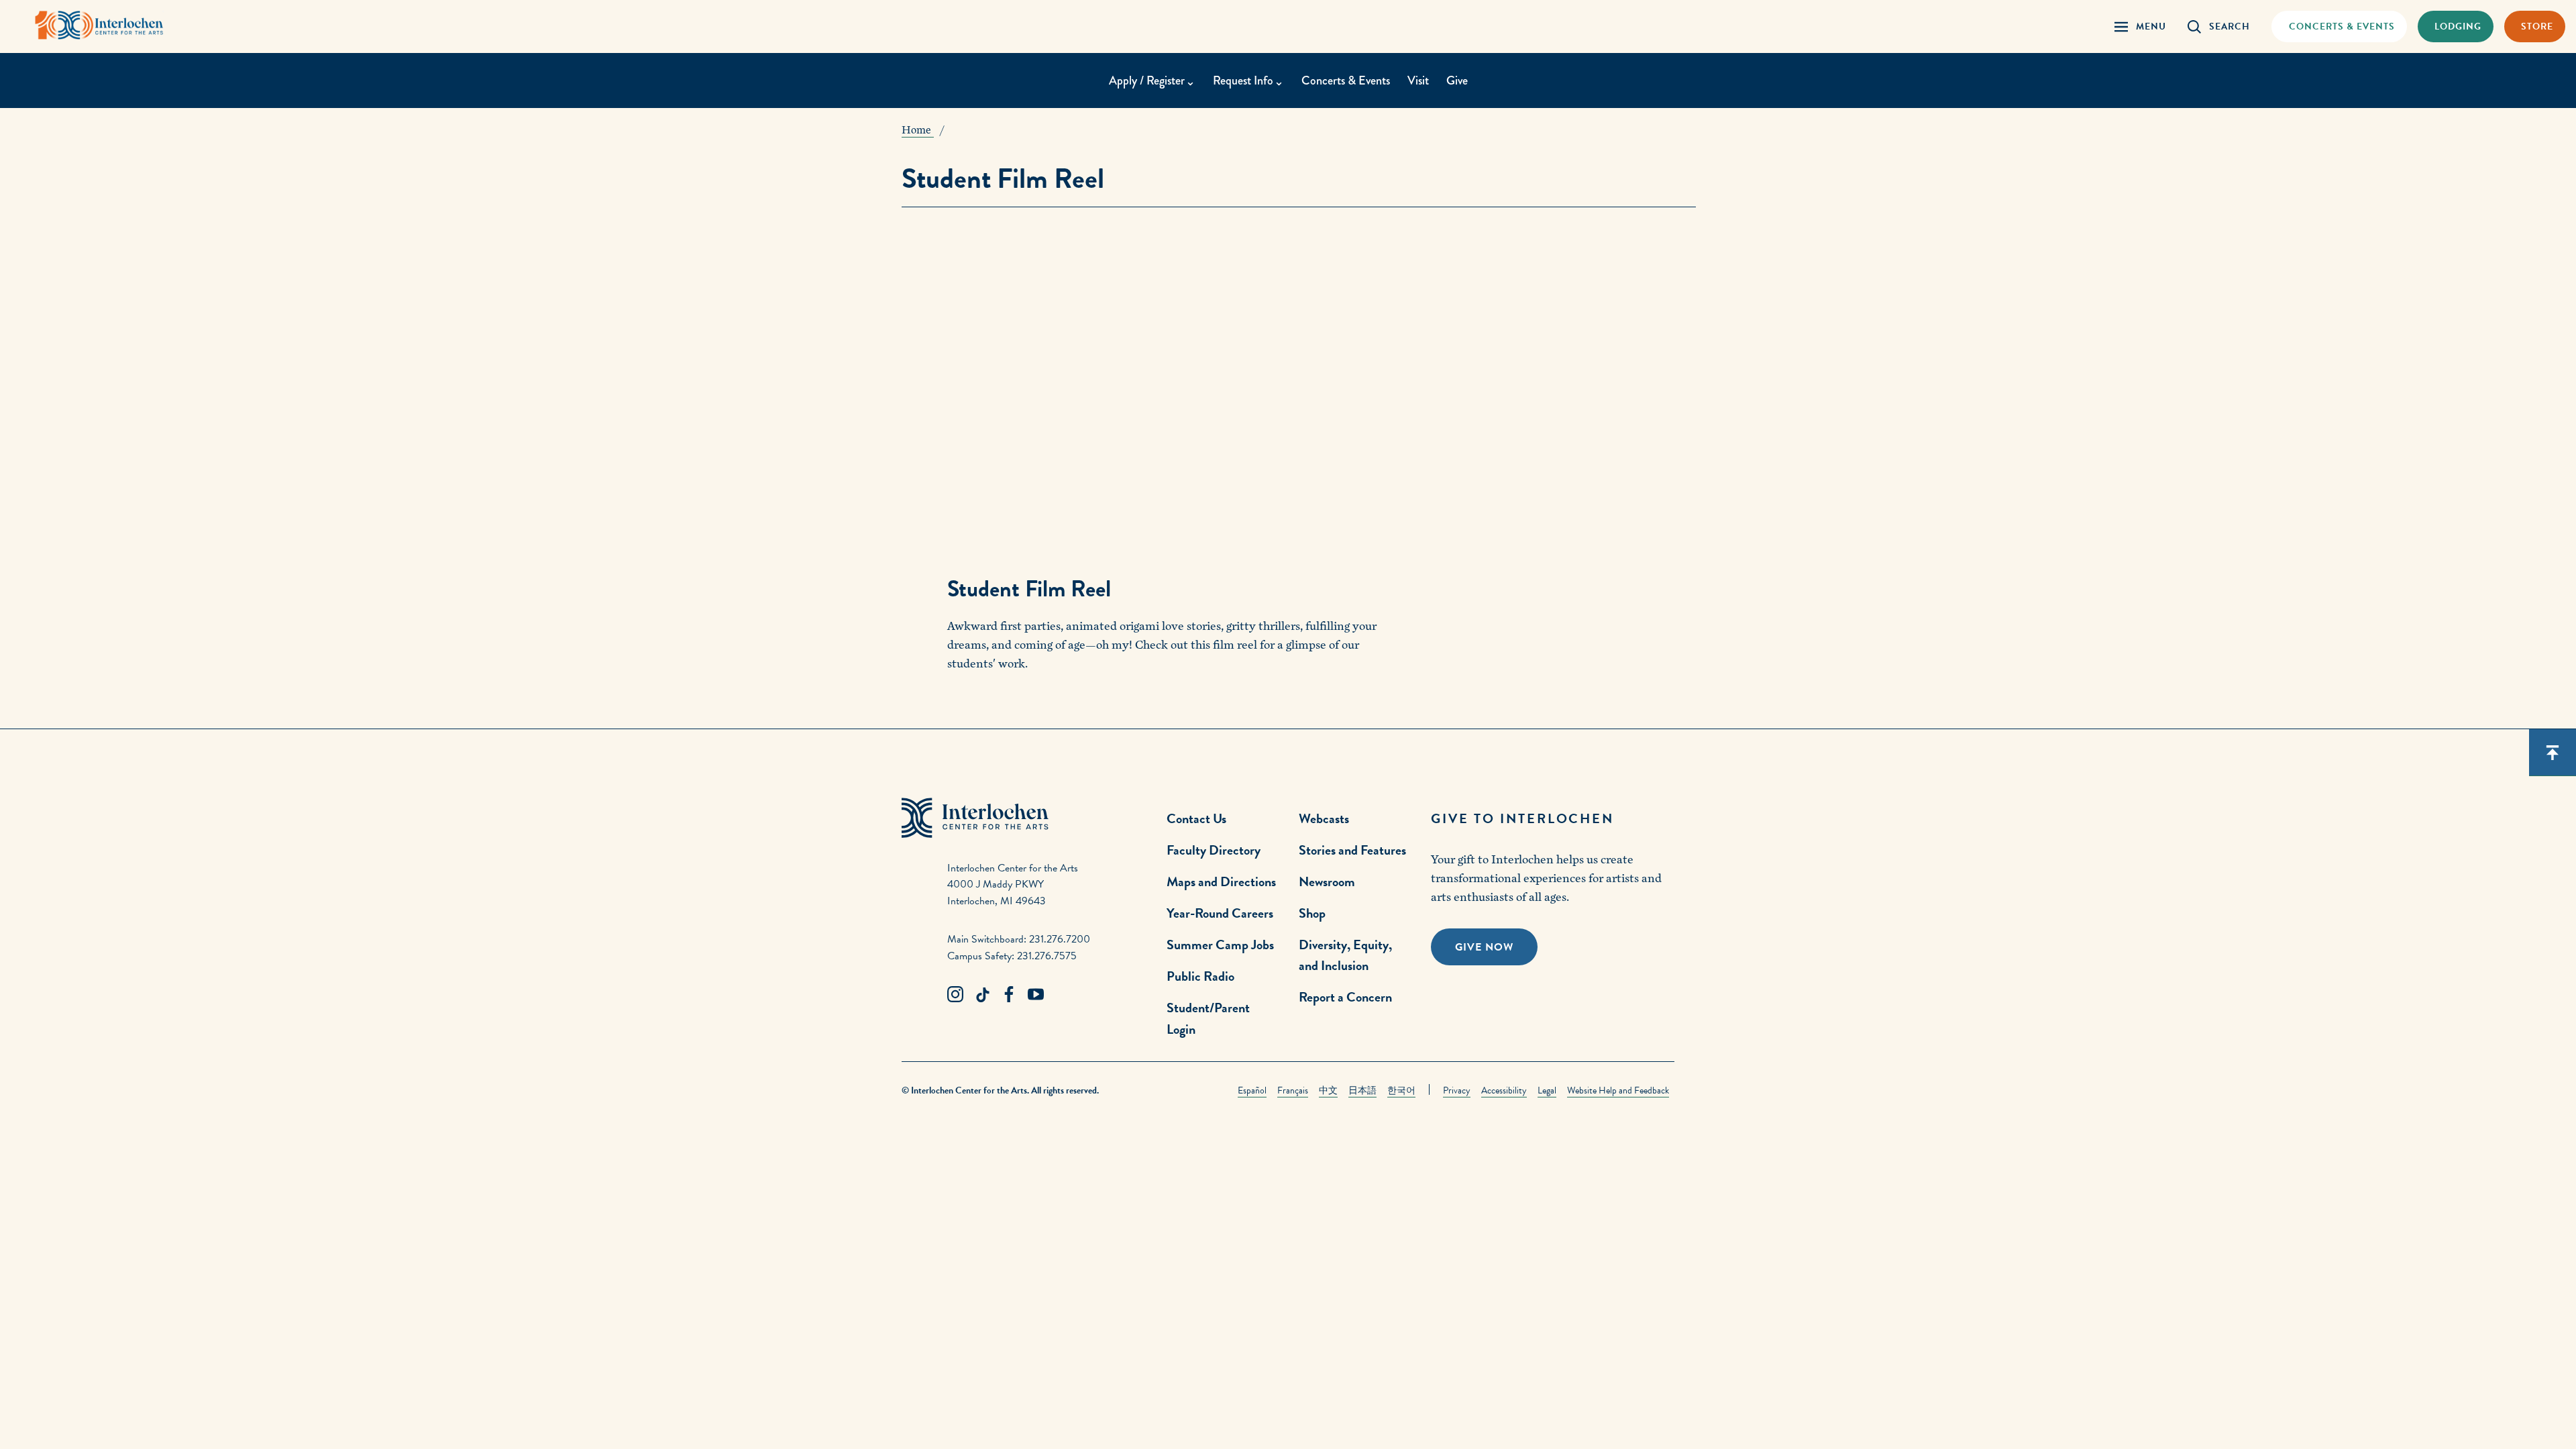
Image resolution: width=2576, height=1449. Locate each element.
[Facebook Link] (1009, 995)
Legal (1547, 1090)
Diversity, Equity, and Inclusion (1345, 955)
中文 (1328, 1090)
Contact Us (1196, 818)
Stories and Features (1352, 850)
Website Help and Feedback (1618, 1090)
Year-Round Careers (1220, 913)
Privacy (1457, 1090)
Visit (1418, 80)
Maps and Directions (1221, 881)
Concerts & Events (1346, 80)
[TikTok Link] (982, 995)
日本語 (1362, 1090)
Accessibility (1504, 1090)
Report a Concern (1345, 997)
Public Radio (1200, 976)
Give (1457, 80)
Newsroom (1327, 881)
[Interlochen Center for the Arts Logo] (99, 25)
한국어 (1401, 1090)
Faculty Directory (1214, 850)
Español (1252, 1090)
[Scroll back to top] (2553, 753)
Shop (1312, 913)
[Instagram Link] (955, 995)
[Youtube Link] (1036, 995)
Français (1293, 1090)
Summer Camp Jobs (1220, 945)
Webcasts (1324, 818)
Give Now (1484, 947)
